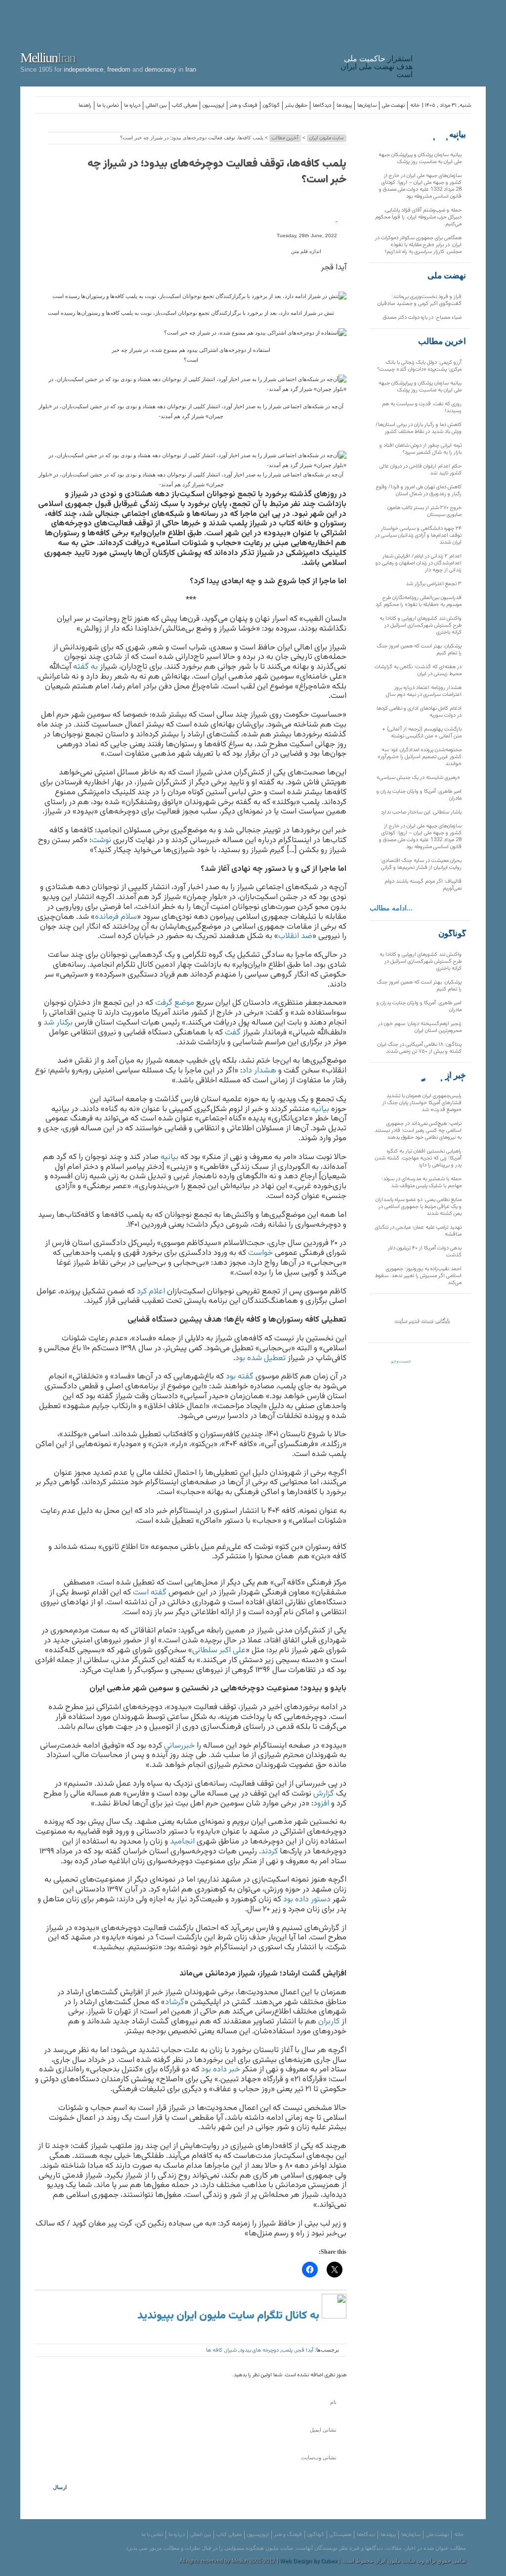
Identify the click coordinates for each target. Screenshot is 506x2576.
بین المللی (156, 106)
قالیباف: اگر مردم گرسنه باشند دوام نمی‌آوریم (423, 885)
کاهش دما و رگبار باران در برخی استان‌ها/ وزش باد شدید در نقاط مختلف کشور (419, 428)
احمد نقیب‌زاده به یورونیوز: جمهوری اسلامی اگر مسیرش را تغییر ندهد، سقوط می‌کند (418, 1276)
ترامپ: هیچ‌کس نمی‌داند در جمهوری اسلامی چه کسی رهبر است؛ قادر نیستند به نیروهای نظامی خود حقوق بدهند (418, 1131)
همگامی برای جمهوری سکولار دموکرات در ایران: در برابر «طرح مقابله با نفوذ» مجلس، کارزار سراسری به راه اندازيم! (418, 245)
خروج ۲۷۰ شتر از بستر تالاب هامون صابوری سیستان (424, 511)
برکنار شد (58, 1023)
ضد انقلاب (295, 936)
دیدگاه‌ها (322, 106)
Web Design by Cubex (308, 2561)
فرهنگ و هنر (244, 106)
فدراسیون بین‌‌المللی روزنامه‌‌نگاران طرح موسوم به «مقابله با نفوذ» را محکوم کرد (419, 601)
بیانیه (320, 1109)
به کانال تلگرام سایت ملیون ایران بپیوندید (230, 2316)
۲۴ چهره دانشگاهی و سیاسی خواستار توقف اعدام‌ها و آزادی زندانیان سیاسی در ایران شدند (418, 536)
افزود (321, 1803)
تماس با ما (108, 106)
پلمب (287, 2350)
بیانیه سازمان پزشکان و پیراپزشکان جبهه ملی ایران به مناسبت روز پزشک (420, 158)
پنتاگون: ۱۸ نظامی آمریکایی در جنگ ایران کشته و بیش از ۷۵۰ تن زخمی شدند (420, 1048)
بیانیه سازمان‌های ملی (446, 134)
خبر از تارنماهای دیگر (441, 1075)
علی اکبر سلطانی (219, 1650)
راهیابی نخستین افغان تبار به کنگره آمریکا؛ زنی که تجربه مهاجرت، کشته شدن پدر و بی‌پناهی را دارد (418, 1158)
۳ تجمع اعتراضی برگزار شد (434, 584)
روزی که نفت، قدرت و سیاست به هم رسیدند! (422, 408)
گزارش (324, 1794)
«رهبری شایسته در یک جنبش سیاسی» (419, 778)
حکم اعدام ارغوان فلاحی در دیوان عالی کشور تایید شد (421, 470)
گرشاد (175, 2002)
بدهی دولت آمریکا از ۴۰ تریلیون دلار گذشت (425, 1252)
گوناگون (271, 106)
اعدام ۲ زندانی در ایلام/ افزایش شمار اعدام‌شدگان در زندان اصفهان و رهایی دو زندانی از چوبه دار (419, 563)
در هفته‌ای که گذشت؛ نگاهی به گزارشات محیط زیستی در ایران (418, 670)
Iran (452, 42)
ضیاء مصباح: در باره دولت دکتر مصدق (422, 318)
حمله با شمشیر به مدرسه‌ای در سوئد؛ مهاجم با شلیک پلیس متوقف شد (422, 1182)
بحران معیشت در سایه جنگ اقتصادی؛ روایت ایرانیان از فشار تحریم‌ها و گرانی (421, 864)
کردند (269, 1851)
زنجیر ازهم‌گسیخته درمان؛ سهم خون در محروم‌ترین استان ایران (420, 1027)
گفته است (150, 1592)
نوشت (101, 840)
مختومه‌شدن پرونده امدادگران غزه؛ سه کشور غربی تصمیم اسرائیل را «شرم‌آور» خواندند (420, 757)
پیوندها (344, 106)
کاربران (329, 2021)
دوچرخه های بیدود (259, 2350)
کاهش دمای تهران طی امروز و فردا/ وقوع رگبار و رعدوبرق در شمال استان (419, 491)
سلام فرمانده (116, 917)
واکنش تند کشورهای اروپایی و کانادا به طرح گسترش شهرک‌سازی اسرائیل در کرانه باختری (421, 625)
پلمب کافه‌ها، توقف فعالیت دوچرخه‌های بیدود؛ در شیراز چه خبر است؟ (217, 172)
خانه (415, 106)
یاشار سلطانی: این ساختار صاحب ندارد (421, 812)
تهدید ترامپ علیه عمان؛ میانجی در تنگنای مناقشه (418, 1231)
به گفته (85, 667)
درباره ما (132, 106)
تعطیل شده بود (260, 1358)
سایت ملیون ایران (327, 138)
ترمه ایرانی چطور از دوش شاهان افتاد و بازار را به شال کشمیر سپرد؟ (421, 449)
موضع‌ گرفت (175, 1003)
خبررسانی (179, 1746)
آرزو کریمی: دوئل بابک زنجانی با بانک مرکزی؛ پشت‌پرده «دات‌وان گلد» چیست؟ (420, 366)
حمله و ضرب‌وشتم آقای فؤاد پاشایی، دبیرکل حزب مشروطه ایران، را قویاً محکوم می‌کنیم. (418, 217)
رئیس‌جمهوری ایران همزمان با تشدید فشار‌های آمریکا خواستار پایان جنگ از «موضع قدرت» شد (422, 1103)
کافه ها (214, 2350)
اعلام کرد (151, 1291)
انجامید (182, 1842)
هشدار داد (259, 1071)
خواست (260, 1253)
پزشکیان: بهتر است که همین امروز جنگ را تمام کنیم (419, 650)
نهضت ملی (393, 106)
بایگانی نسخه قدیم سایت (422, 1320)
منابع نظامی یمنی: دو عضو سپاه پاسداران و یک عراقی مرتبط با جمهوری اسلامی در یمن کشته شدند (419, 1207)
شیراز (231, 2350)
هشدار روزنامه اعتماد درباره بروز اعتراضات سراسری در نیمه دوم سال (424, 691)
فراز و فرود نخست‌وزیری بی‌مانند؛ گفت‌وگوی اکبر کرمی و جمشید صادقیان (420, 300)
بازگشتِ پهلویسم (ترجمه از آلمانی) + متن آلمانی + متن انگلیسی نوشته (422, 733)
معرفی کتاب (185, 106)
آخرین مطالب (285, 138)
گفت (233, 1032)
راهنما (85, 106)
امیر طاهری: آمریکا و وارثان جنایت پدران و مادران (419, 795)
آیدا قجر (304, 2350)
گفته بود (240, 1376)
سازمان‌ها (367, 106)
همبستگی (340, 2535)
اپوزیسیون (213, 106)
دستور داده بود (307, 1899)
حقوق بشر (296, 106)
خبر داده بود (221, 2069)
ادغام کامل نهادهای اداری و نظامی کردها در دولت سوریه (419, 712)
